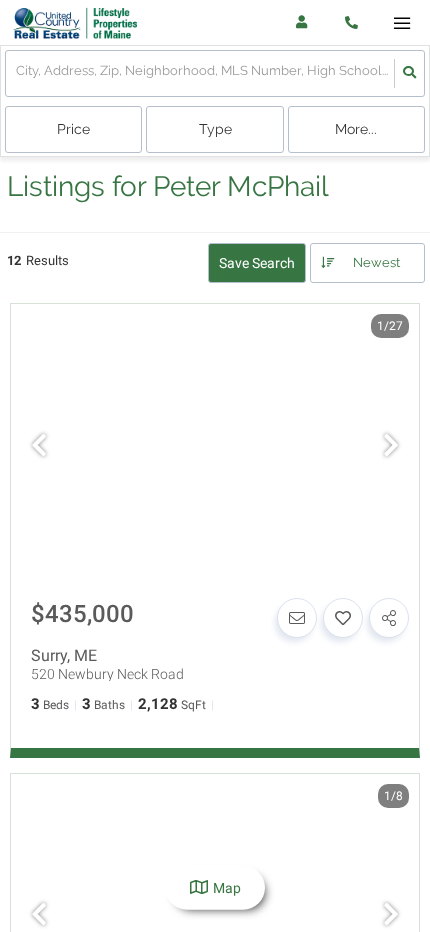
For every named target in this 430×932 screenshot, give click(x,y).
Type (215, 129)
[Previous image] (39, 447)
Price (73, 129)
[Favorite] (343, 618)
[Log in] (301, 22)
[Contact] (297, 618)
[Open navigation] (401, 23)
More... (356, 129)
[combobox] (17, 73)
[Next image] (391, 447)
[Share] (389, 618)
